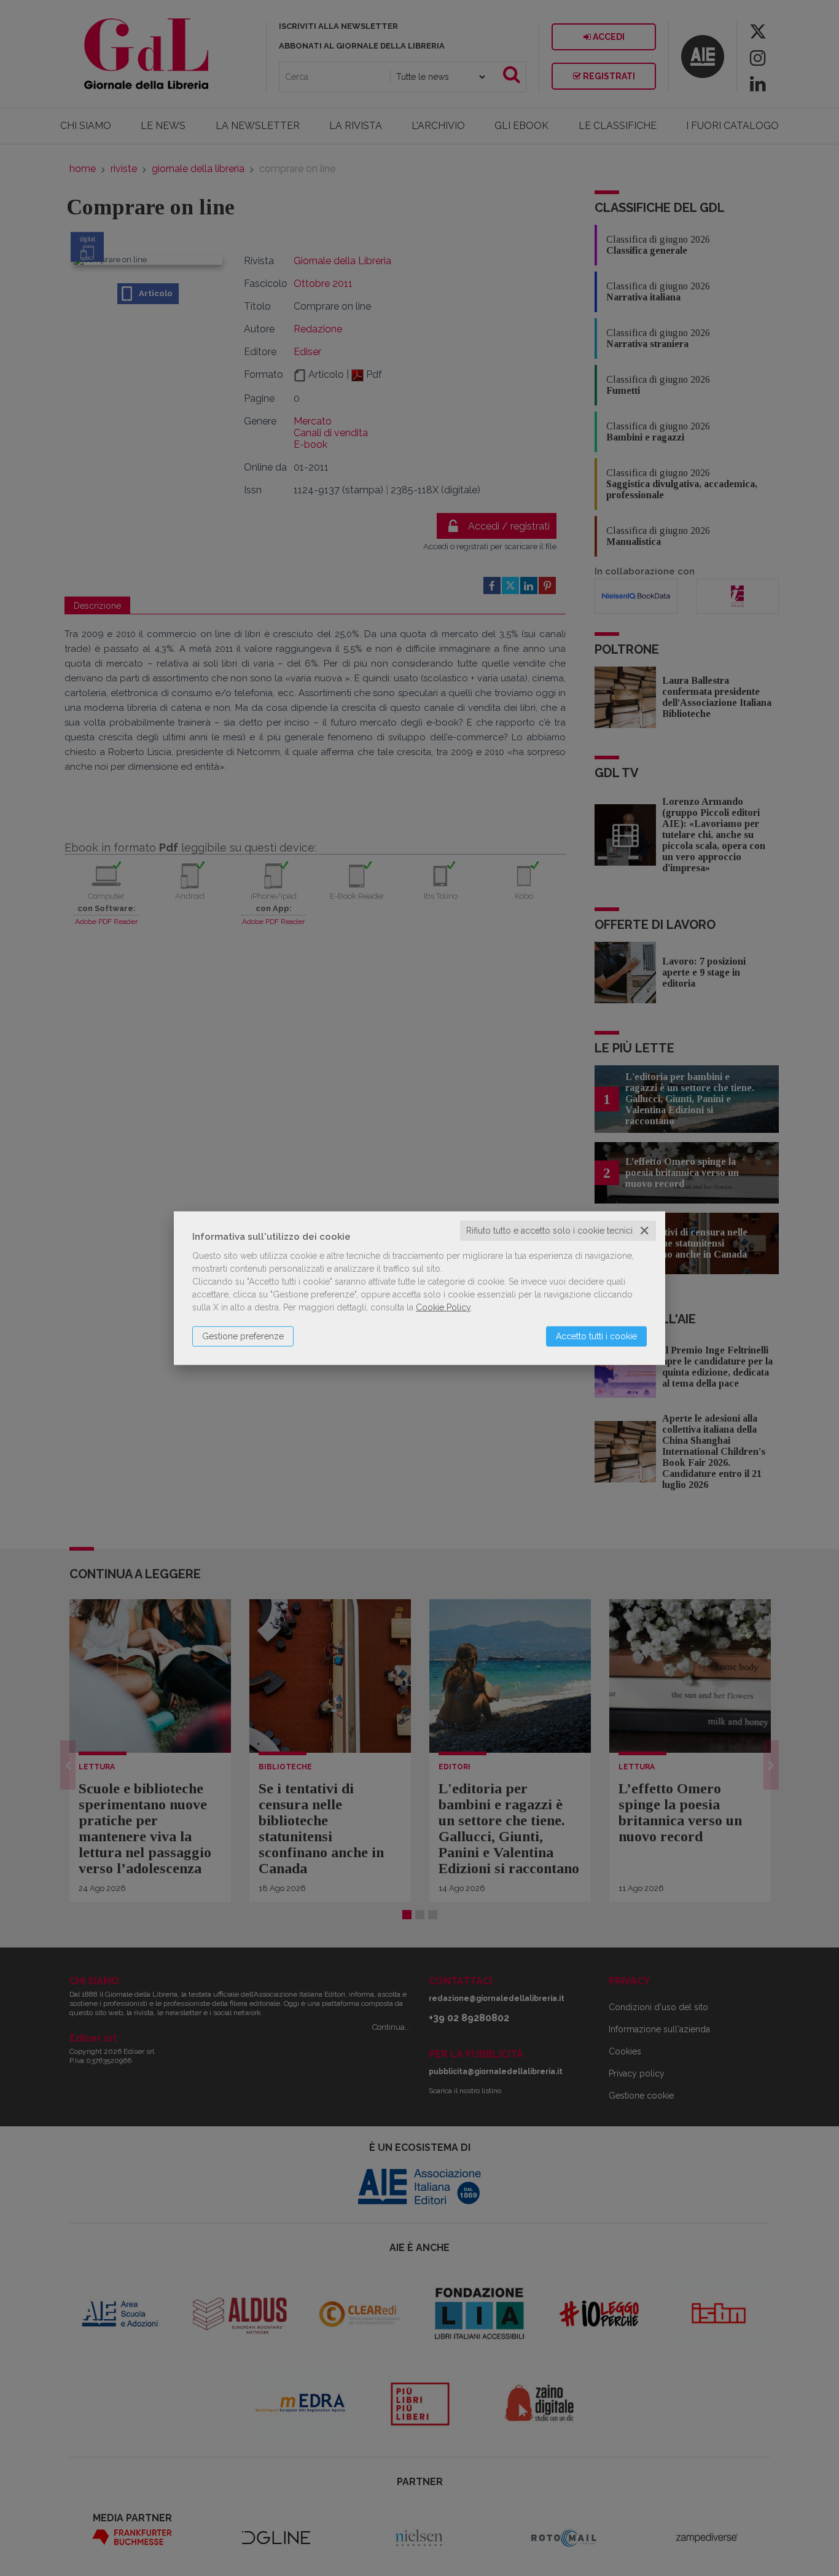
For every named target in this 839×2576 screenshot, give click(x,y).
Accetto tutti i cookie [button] (596, 1336)
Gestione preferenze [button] (243, 1336)
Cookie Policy (443, 1307)
